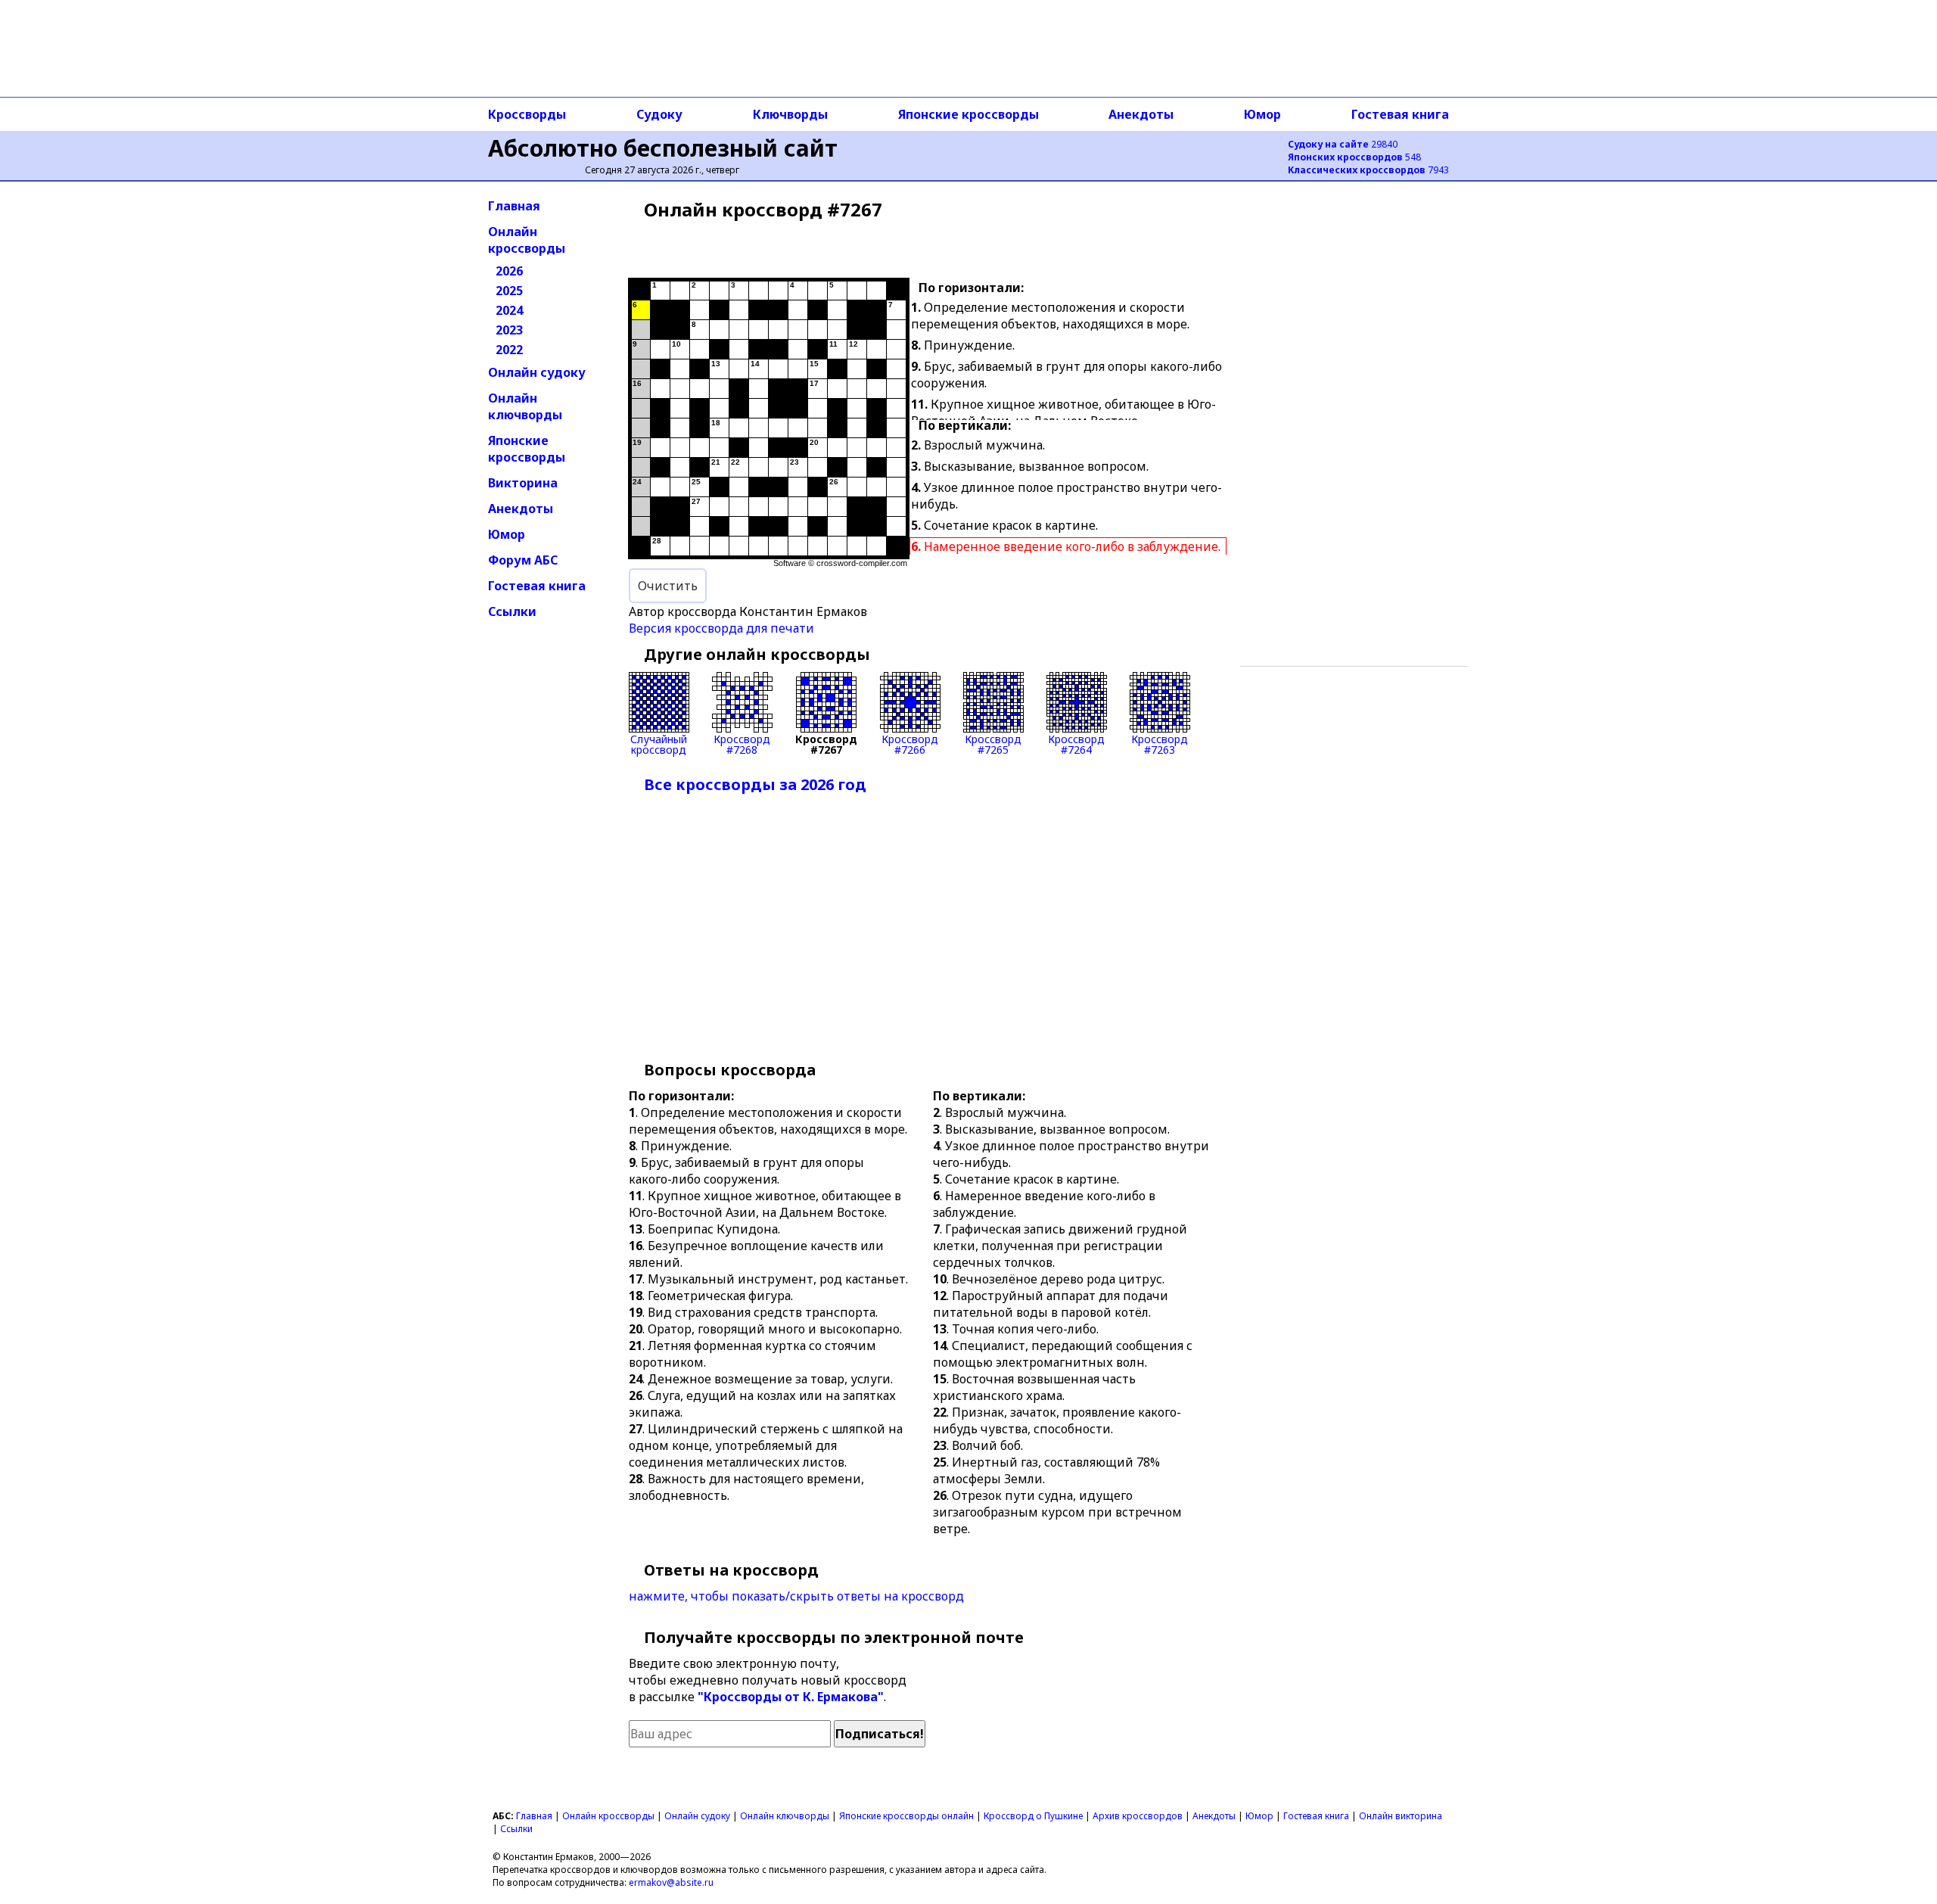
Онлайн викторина (1401, 1816)
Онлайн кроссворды (527, 240)
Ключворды (790, 114)
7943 (1368, 170)
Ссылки (512, 611)
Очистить (668, 586)
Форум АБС (523, 560)
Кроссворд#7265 (993, 744)
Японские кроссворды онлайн (906, 1816)
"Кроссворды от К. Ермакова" (791, 1697)
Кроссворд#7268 (742, 744)
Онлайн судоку (537, 372)
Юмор (1262, 114)
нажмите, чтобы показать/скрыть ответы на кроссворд (796, 1596)
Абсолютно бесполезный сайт (663, 148)
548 (1354, 157)
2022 (509, 350)
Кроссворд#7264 (1076, 744)
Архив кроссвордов (1138, 1816)
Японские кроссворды (968, 114)
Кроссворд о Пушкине (1033, 1816)
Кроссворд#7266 (910, 744)
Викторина (523, 483)
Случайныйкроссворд (659, 744)
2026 (509, 271)
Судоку (659, 114)
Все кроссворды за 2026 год (755, 784)
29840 (1343, 144)
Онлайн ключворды (525, 406)
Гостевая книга (1400, 114)
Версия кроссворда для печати (721, 628)
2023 (509, 330)
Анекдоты (1141, 114)
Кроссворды (527, 114)
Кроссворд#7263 (1160, 744)
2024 (509, 310)
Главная (514, 206)
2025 (509, 291)
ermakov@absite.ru (671, 1882)
